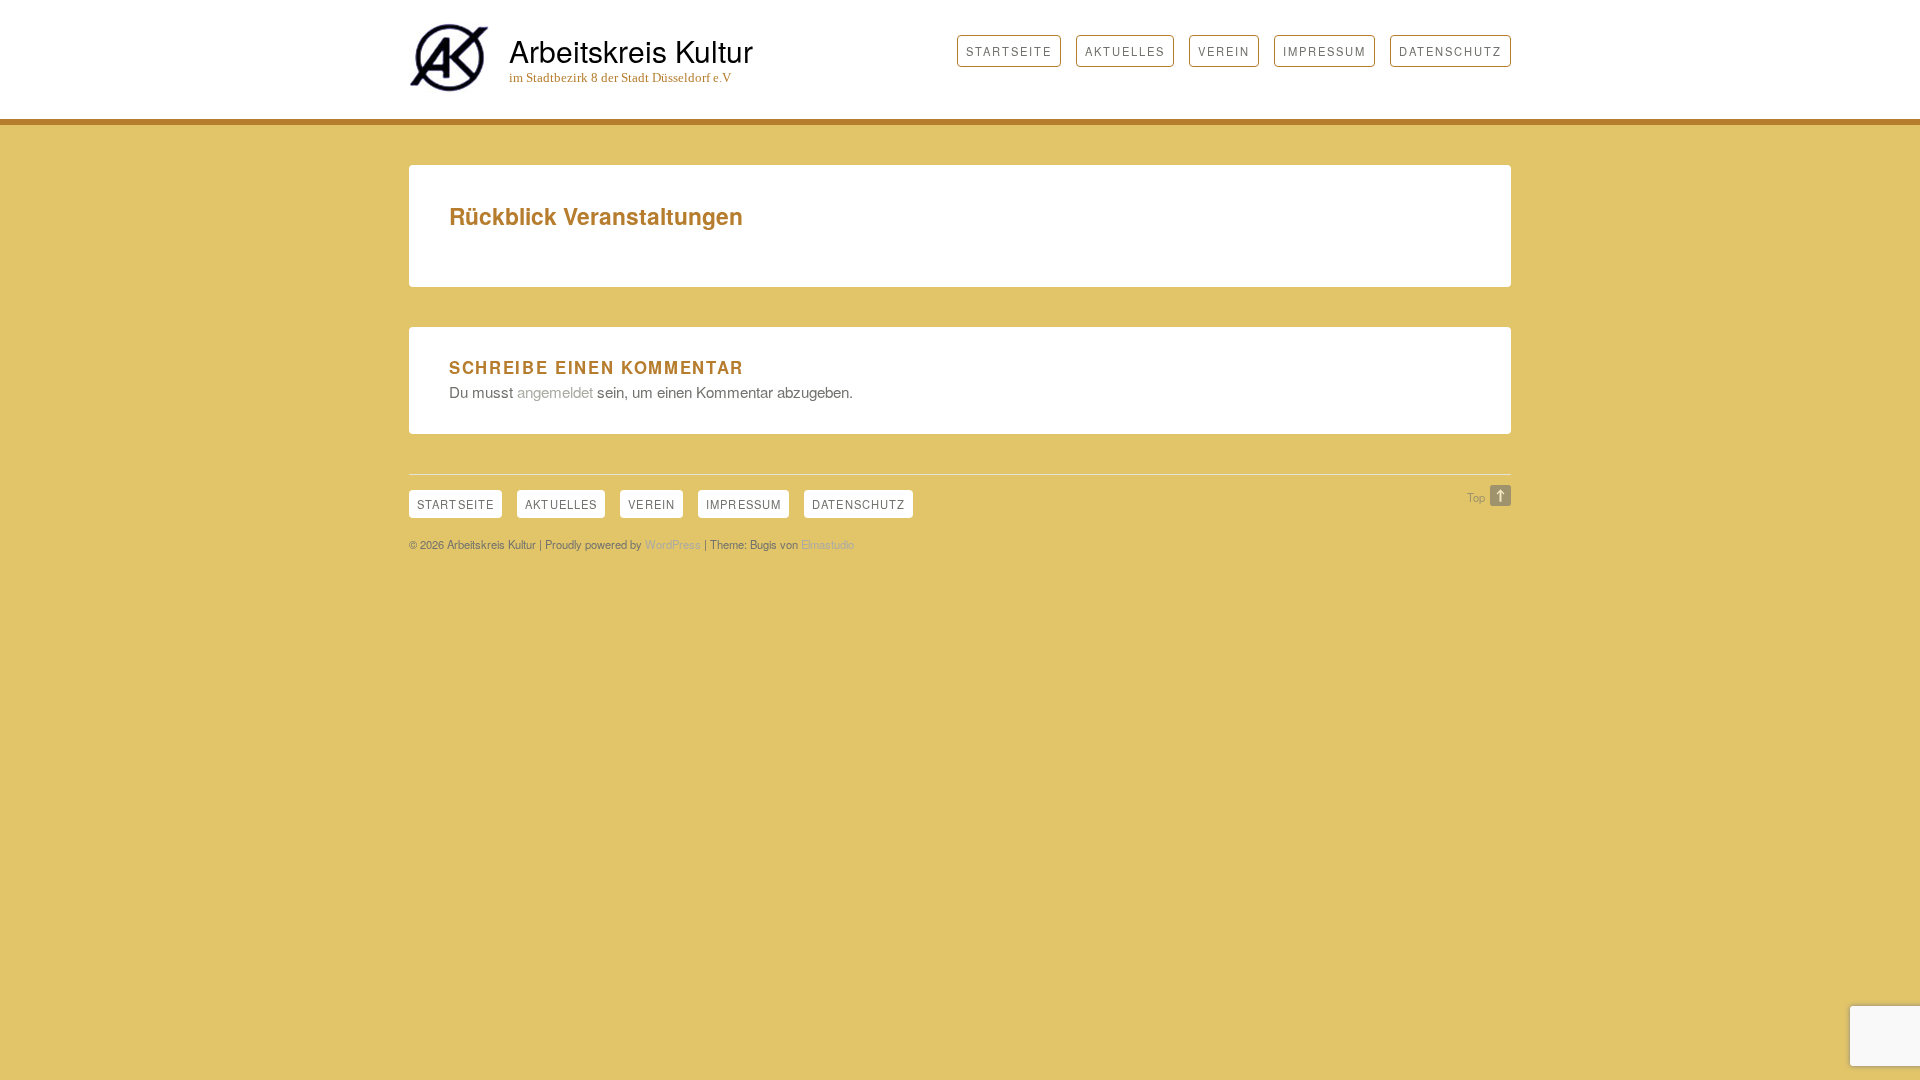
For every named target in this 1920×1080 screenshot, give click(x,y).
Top (1476, 497)
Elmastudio (827, 544)
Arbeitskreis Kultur (631, 50)
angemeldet (555, 391)
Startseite (1009, 51)
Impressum (1324, 51)
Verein (1224, 51)
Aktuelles (1125, 51)
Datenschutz (1450, 51)
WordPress (673, 544)
